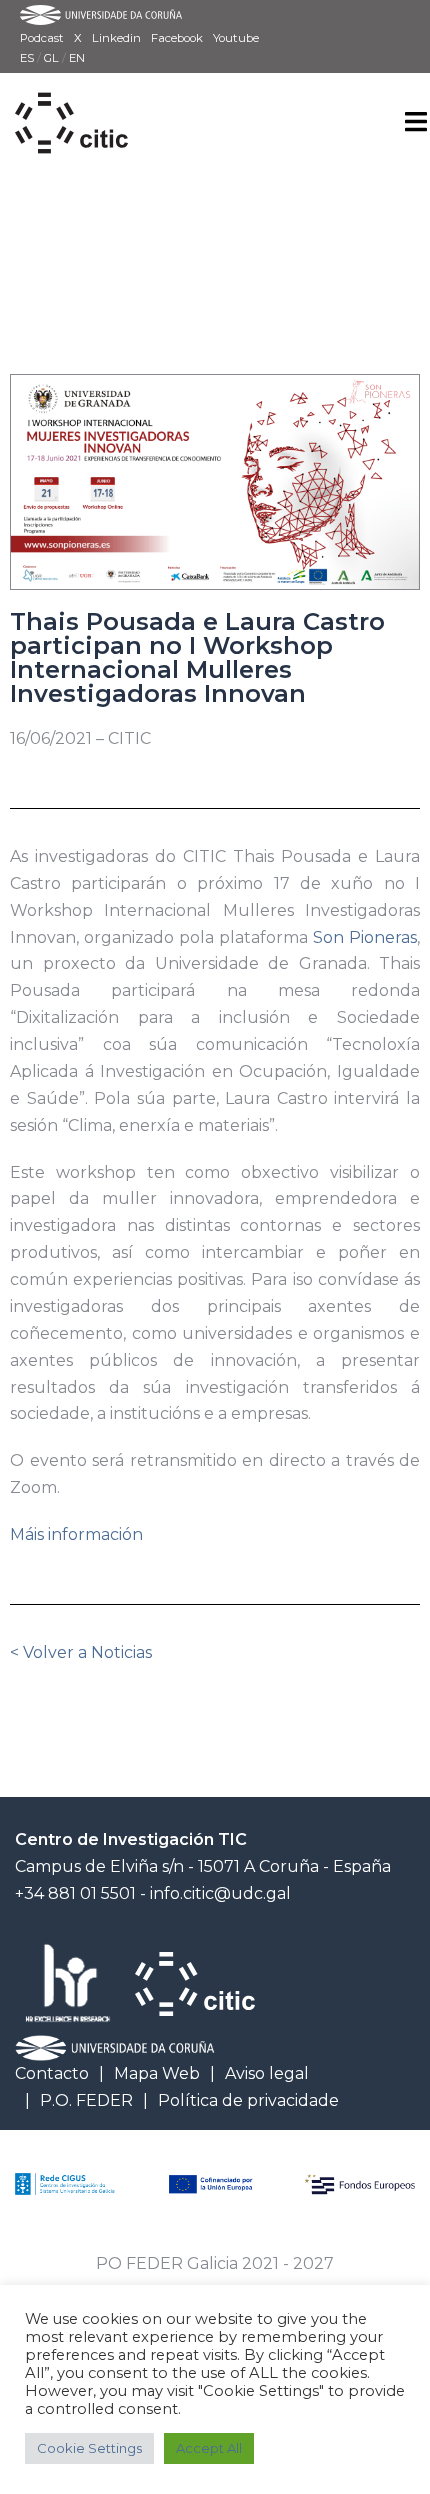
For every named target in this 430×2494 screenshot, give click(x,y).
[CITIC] (71, 100)
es (28, 58)
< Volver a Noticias (81, 1652)
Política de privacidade (248, 2100)
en (77, 58)
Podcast (42, 38)
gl (53, 58)
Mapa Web (157, 2073)
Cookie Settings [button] (89, 2448)
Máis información (76, 1534)
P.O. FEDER (86, 2100)
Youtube (236, 38)
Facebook (177, 38)
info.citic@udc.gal (220, 1893)
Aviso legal (267, 2073)
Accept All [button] (209, 2448)
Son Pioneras (365, 937)
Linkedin (116, 38)
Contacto (52, 2073)
